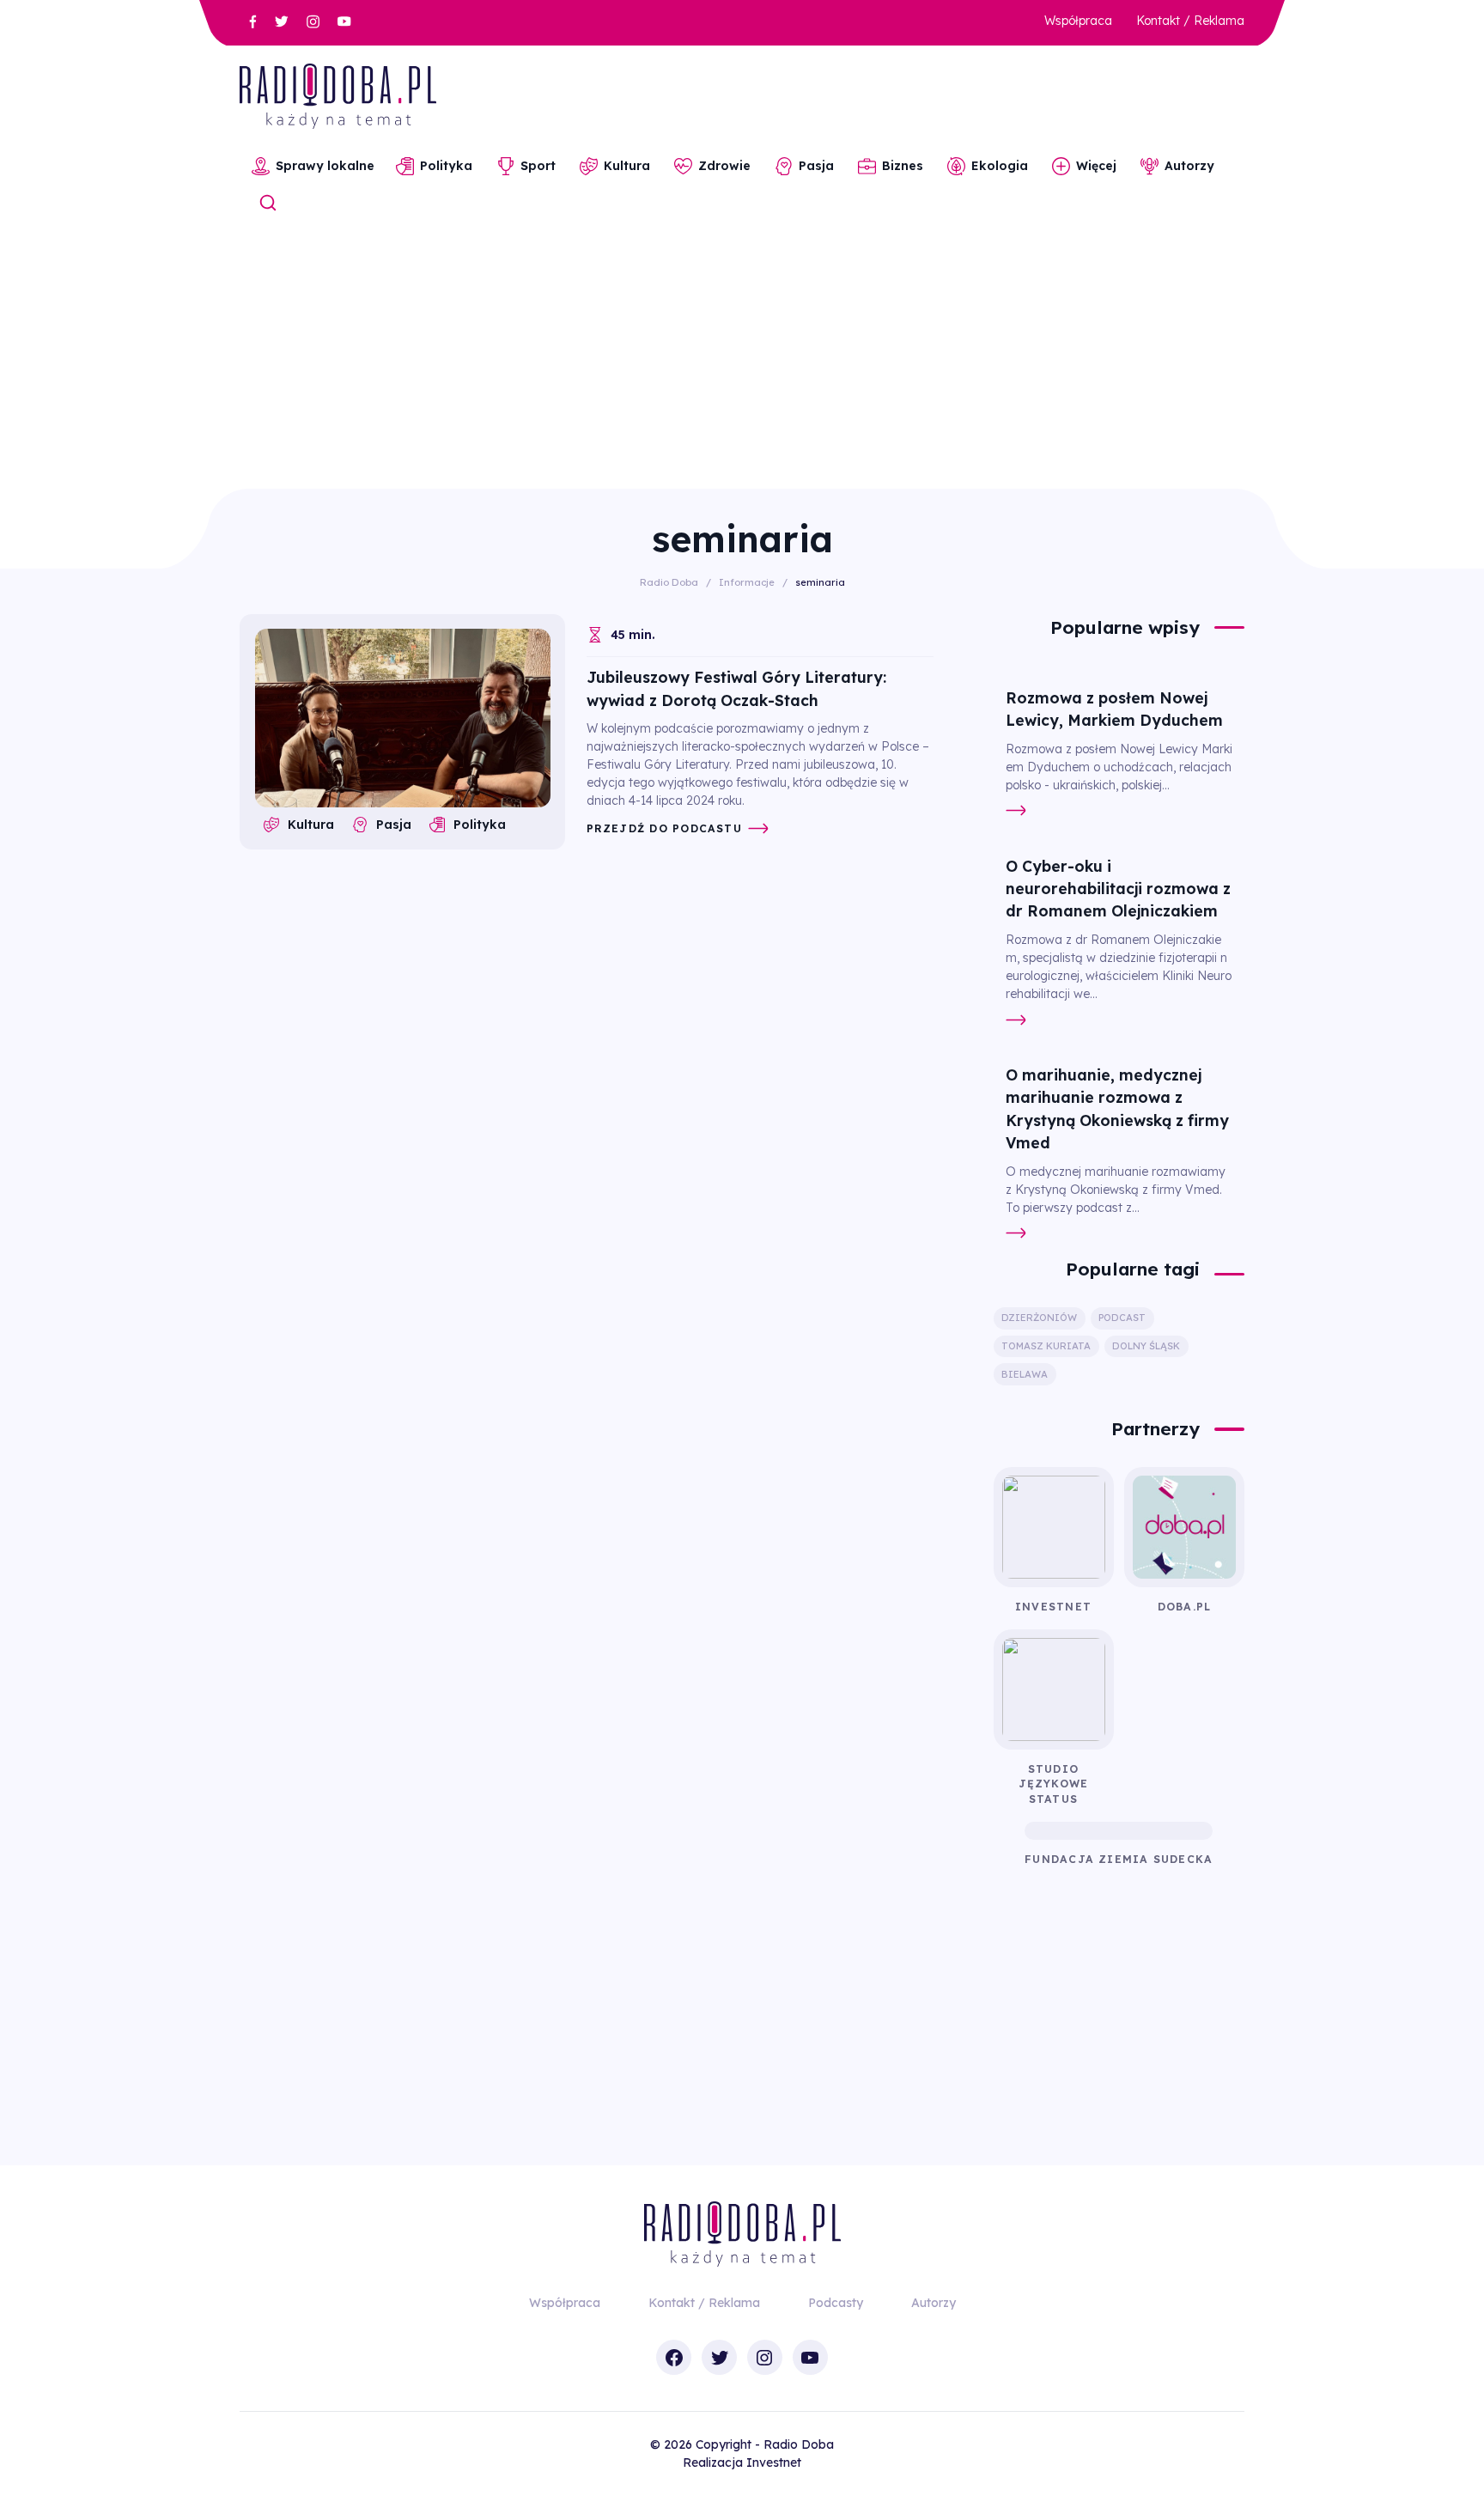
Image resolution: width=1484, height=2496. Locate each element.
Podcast (1122, 1318)
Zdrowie (724, 166)
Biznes (903, 166)
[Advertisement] (742, 360)
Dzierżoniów (1039, 1318)
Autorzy (1189, 166)
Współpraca (1078, 21)
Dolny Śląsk (1146, 1346)
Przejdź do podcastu (664, 828)
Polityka (446, 166)
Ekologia (1000, 166)
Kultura (627, 166)
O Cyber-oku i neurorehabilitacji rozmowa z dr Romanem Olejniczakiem (1118, 889)
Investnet (774, 2463)
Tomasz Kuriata (1046, 1346)
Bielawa (1025, 1374)
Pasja (816, 166)
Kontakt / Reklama (1190, 21)
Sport (538, 166)
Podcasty (836, 2303)
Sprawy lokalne (325, 166)
